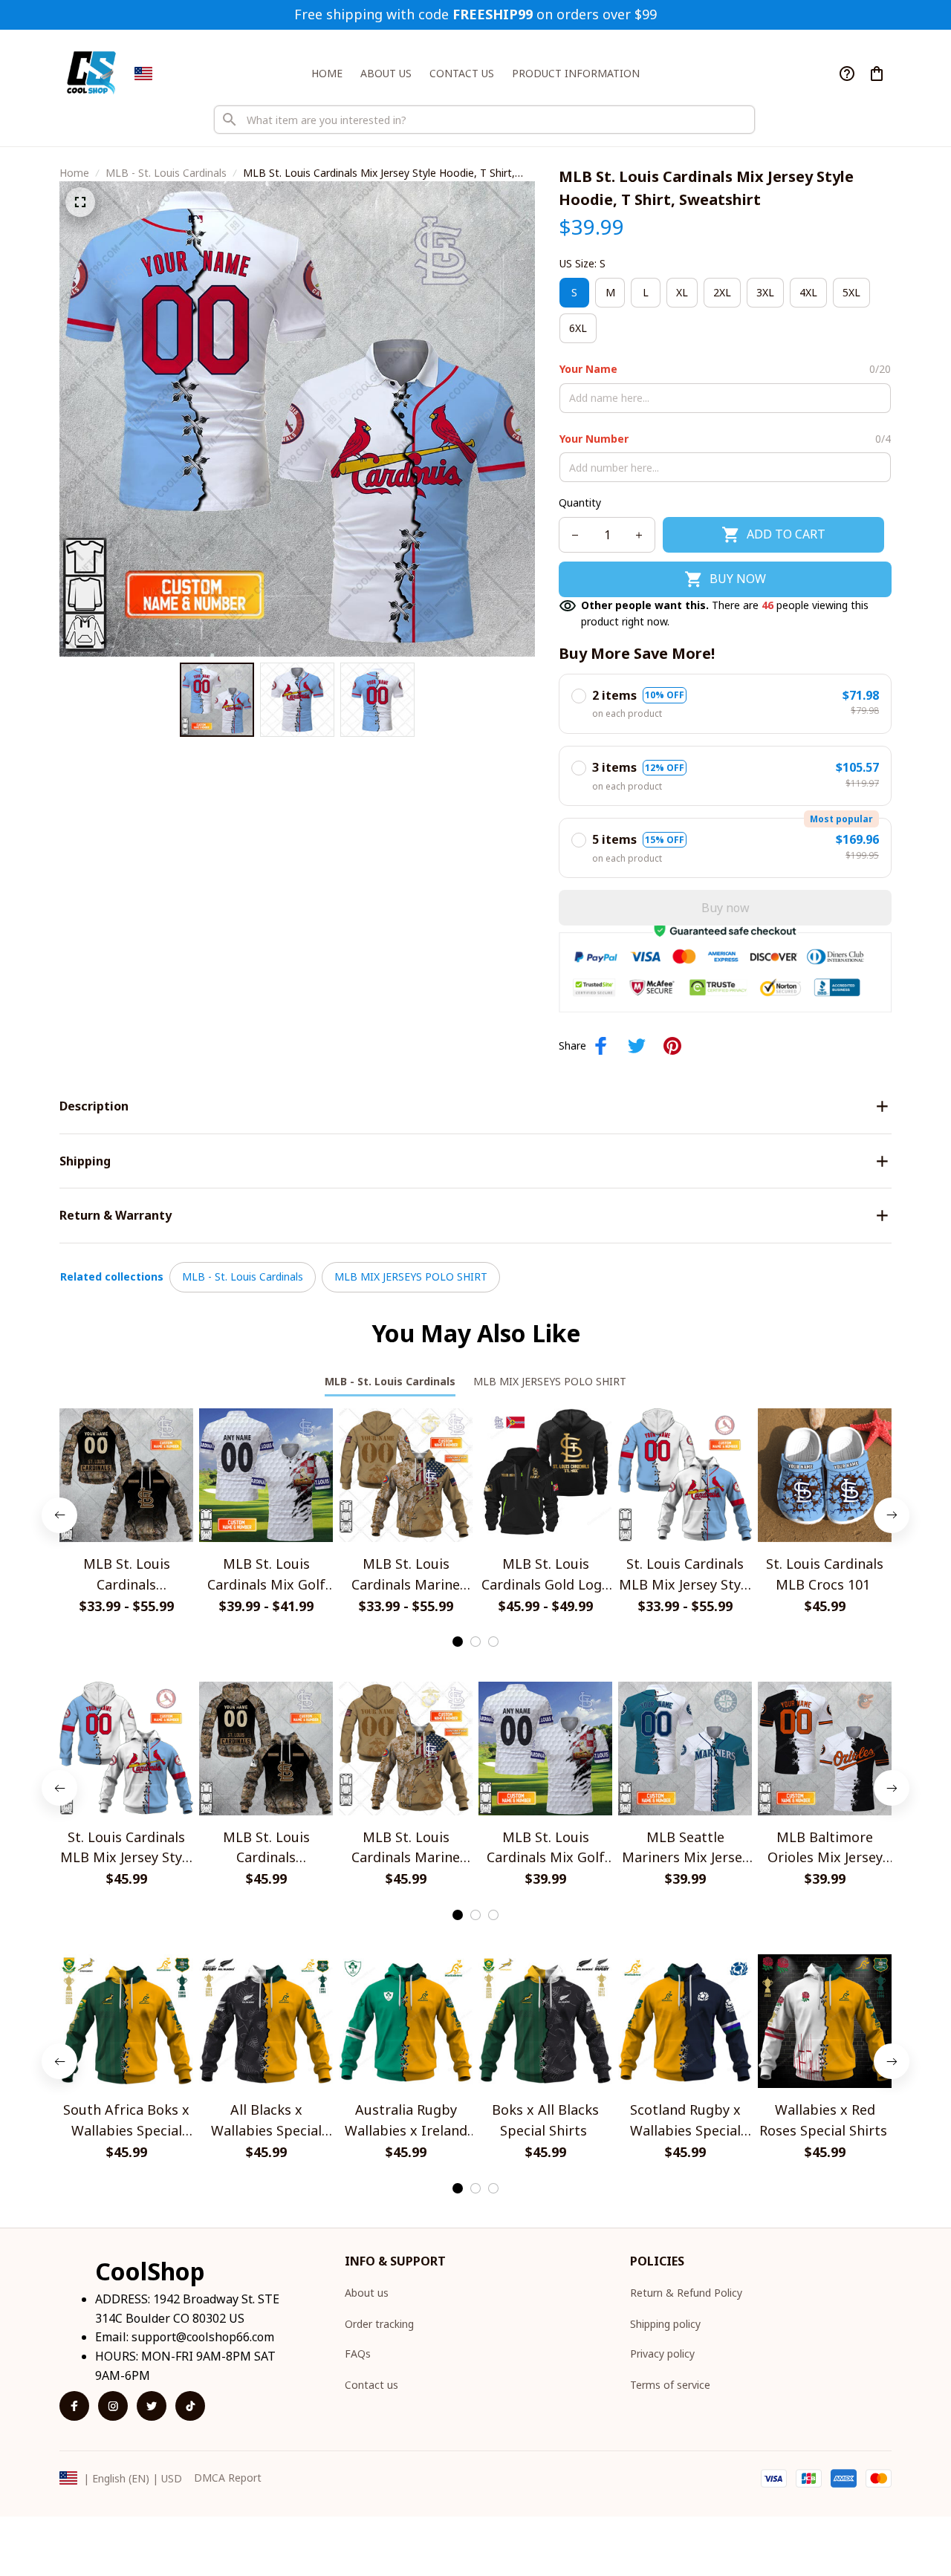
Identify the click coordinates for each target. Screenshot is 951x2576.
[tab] (458, 1642)
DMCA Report (228, 2478)
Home (74, 173)
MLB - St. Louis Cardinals (166, 173)
